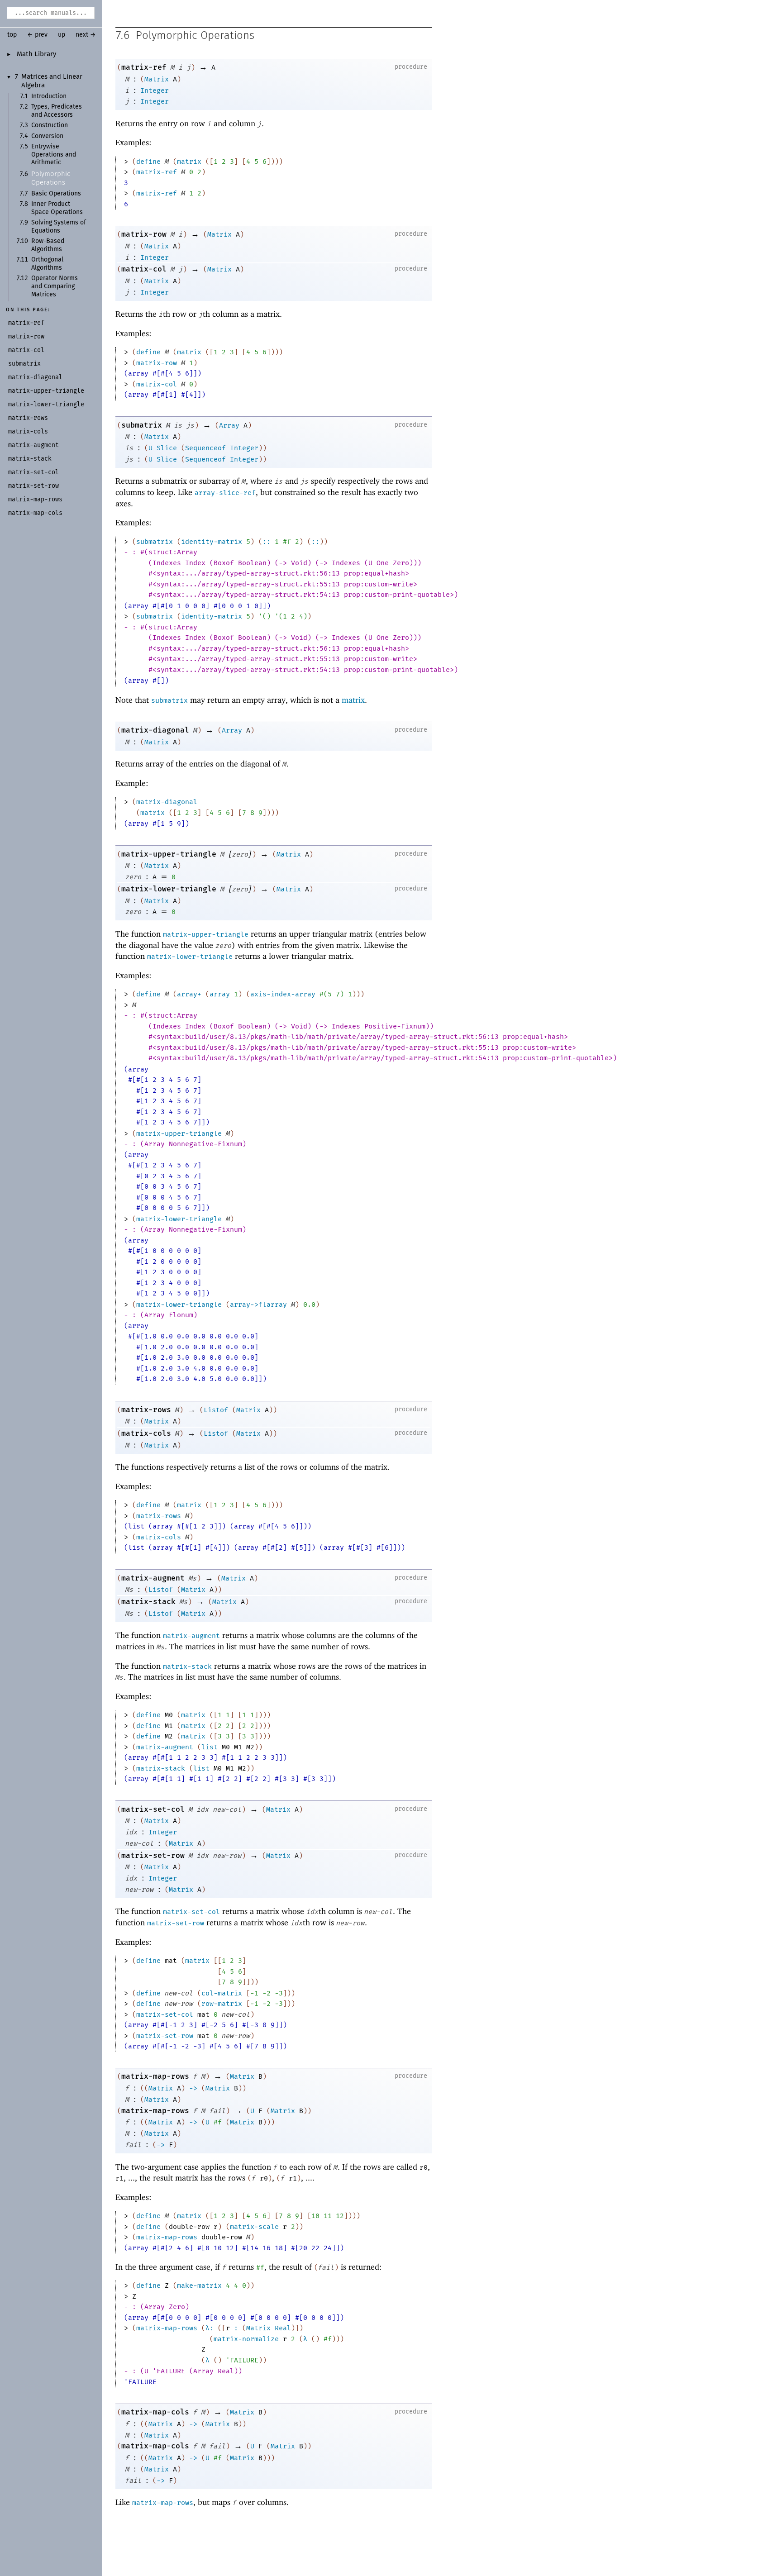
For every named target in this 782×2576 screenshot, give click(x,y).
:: (267, 542)
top (12, 35)
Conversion (47, 136)
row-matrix (222, 2004)
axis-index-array (283, 994)
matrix (189, 162)
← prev (37, 35)
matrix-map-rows (155, 2076)
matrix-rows (146, 1410)
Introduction (49, 96)
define (148, 162)
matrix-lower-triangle (169, 889)
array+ (189, 994)
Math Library (36, 54)
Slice (167, 448)
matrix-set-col (153, 1809)
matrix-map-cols (155, 2412)
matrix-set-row (153, 1855)
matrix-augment (153, 1578)
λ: (210, 2328)
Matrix (157, 79)
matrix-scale (254, 2227)
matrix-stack (148, 1602)
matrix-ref (144, 67)
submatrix (142, 425)
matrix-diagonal (155, 730)
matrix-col (144, 269)
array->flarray (258, 1305)
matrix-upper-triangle (169, 854)
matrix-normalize (246, 2339)
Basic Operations (56, 194)
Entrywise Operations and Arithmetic (54, 155)
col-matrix (222, 1993)
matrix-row (144, 234)
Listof (216, 1410)
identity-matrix (212, 542)
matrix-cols (146, 1433)
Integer (155, 90)
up (62, 35)
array (220, 994)
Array (229, 425)
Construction (50, 125)
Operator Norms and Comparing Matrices (55, 286)
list (210, 1747)
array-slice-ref (225, 493)
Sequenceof (205, 448)
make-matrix (199, 2286)
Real (283, 2328)
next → (86, 35)
